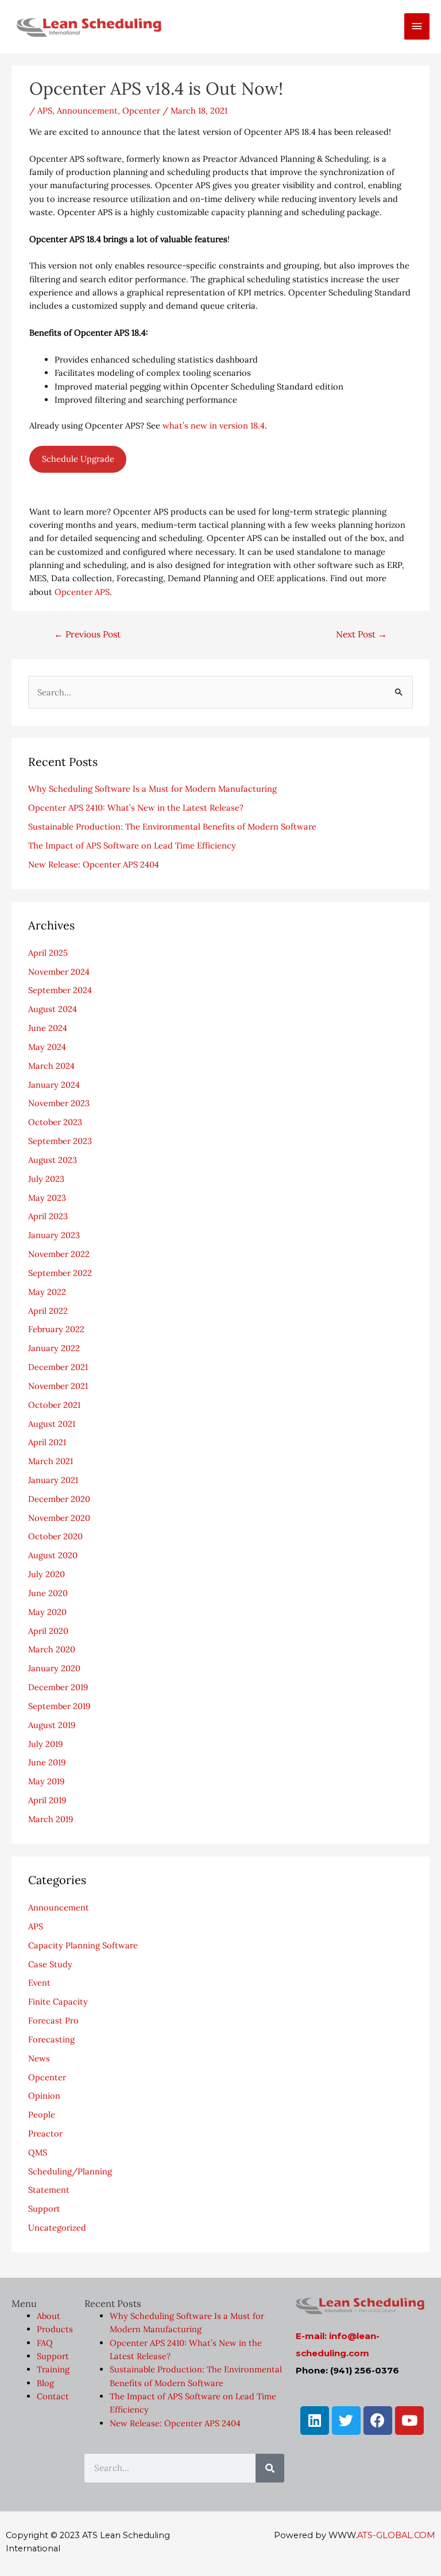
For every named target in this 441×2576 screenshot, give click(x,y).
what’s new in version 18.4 (214, 425)
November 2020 (59, 1518)
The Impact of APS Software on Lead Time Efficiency (132, 845)
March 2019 (51, 1819)
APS (45, 110)
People (42, 2114)
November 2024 (59, 972)
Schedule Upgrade (78, 459)
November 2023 (59, 1103)
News (39, 2058)
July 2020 (47, 1574)
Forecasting (51, 2039)
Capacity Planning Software (83, 1945)
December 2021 (58, 1367)
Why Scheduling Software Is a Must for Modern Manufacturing (152, 789)
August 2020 (53, 1555)
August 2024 (53, 1009)
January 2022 (54, 1348)
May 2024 (47, 1047)
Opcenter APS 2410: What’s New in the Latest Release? (136, 808)
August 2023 (53, 1160)
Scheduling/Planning (70, 2171)
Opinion (44, 2096)
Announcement (87, 110)
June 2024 (48, 1028)
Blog (45, 2383)
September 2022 (60, 1273)
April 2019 (47, 1800)
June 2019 (47, 1762)
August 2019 (52, 1725)
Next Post (361, 634)
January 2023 (54, 1235)
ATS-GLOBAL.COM (396, 2535)
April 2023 (48, 1216)
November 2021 (58, 1386)
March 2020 (52, 1649)
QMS (38, 2152)
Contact (53, 2396)
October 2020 (55, 1536)
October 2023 (55, 1122)
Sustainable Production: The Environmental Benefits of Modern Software (172, 826)
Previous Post (87, 634)
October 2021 (54, 1405)
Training (53, 2369)
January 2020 (54, 1668)
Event (39, 1982)
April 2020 (48, 1631)
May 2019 (46, 1781)
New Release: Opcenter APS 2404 (94, 864)
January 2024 (54, 1085)
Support (44, 2209)
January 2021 (53, 1480)
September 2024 (60, 990)
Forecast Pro (53, 2020)
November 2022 (59, 1254)
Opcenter (141, 110)
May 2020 (47, 1612)
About (49, 2316)
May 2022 (47, 1292)
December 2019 (58, 1687)
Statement (49, 2190)
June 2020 (48, 1593)
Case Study (50, 1964)
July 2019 (45, 1744)
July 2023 (46, 1179)
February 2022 (56, 1329)
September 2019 (59, 1706)
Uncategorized (57, 2227)
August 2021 (52, 1424)
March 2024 (51, 1066)
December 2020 (59, 1499)
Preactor (45, 2133)
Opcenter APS (82, 592)
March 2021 (51, 1461)
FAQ (45, 2343)
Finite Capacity (58, 2001)
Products (55, 2329)
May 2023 (47, 1198)
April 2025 (48, 953)
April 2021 (47, 1442)
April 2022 (48, 1311)
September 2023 (60, 1141)
